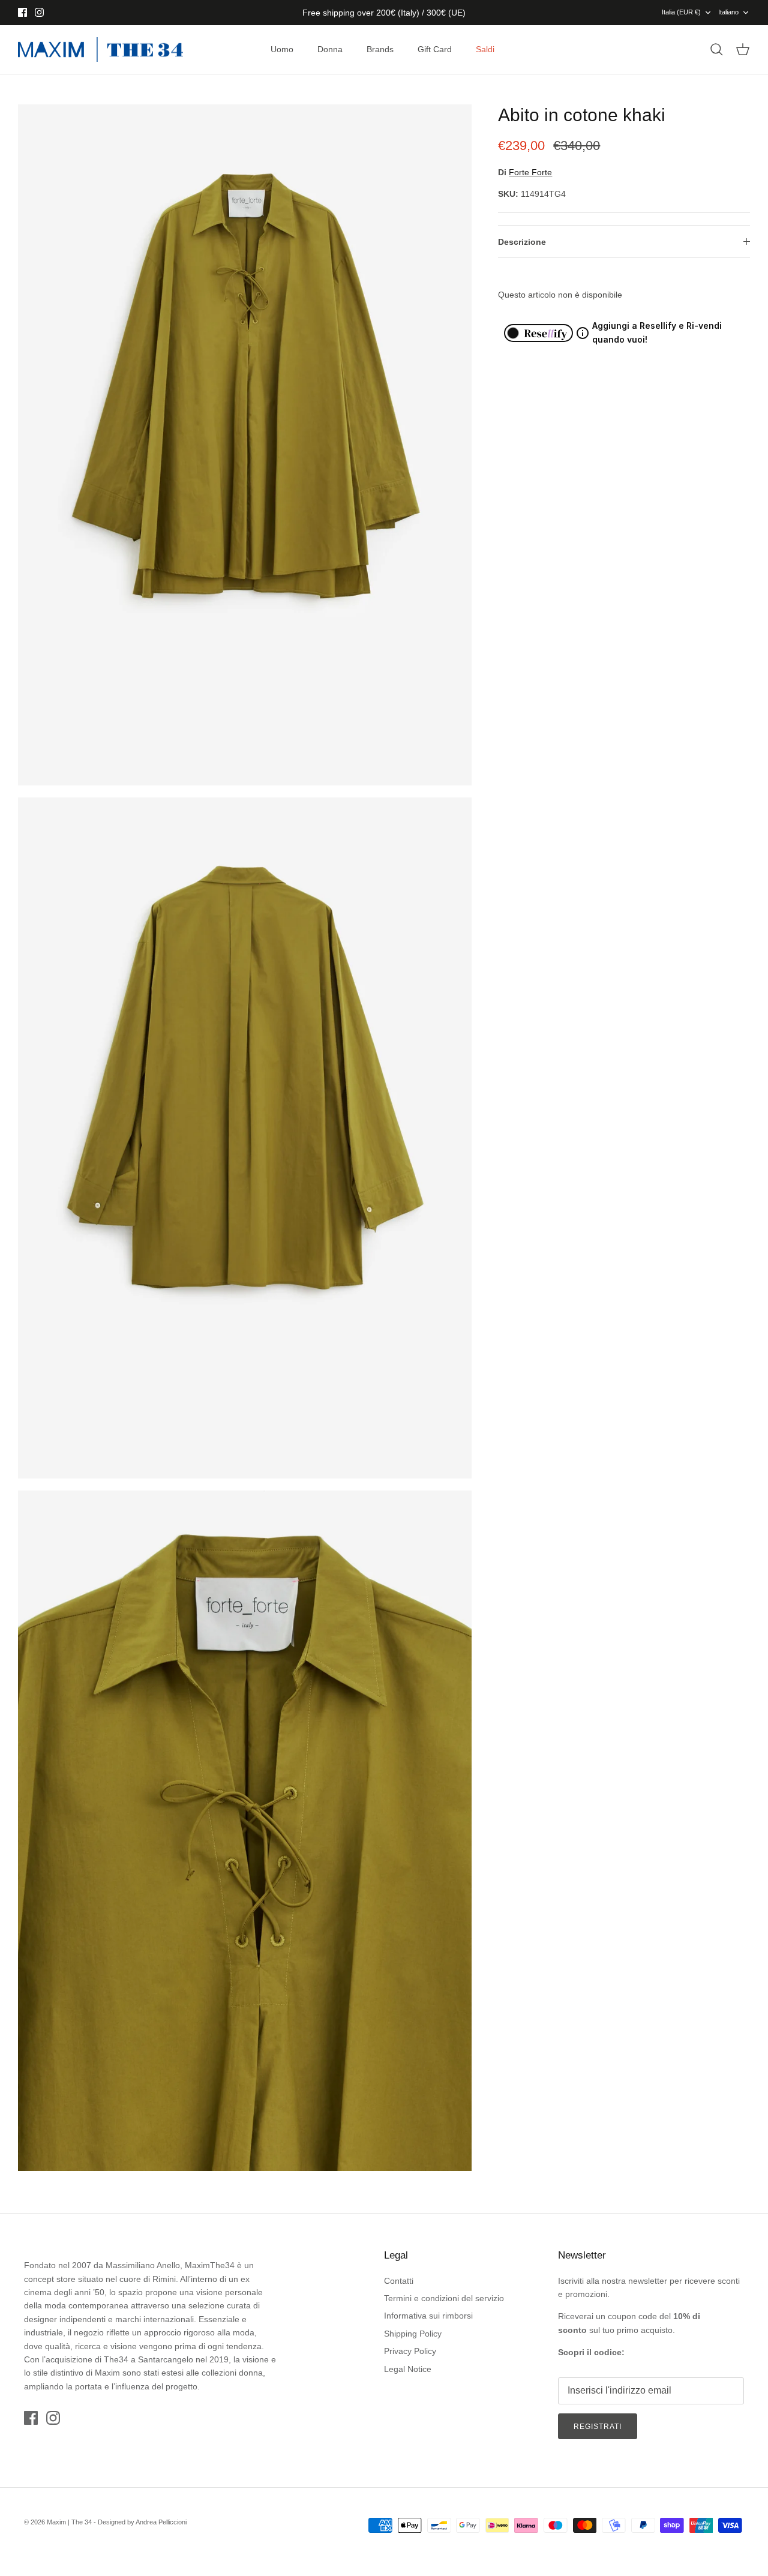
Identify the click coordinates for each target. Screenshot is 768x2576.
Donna (330, 49)
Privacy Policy (410, 2351)
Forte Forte (530, 172)
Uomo (282, 49)
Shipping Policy (413, 2334)
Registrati (598, 2427)
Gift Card (435, 49)
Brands (380, 49)
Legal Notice (408, 2369)
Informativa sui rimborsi (428, 2316)
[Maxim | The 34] (100, 50)
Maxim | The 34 (69, 2522)
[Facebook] (22, 12)
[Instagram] (39, 12)
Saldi (485, 49)
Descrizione (522, 242)
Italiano (728, 12)
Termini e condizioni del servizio (444, 2298)
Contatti (399, 2281)
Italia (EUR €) (681, 12)
